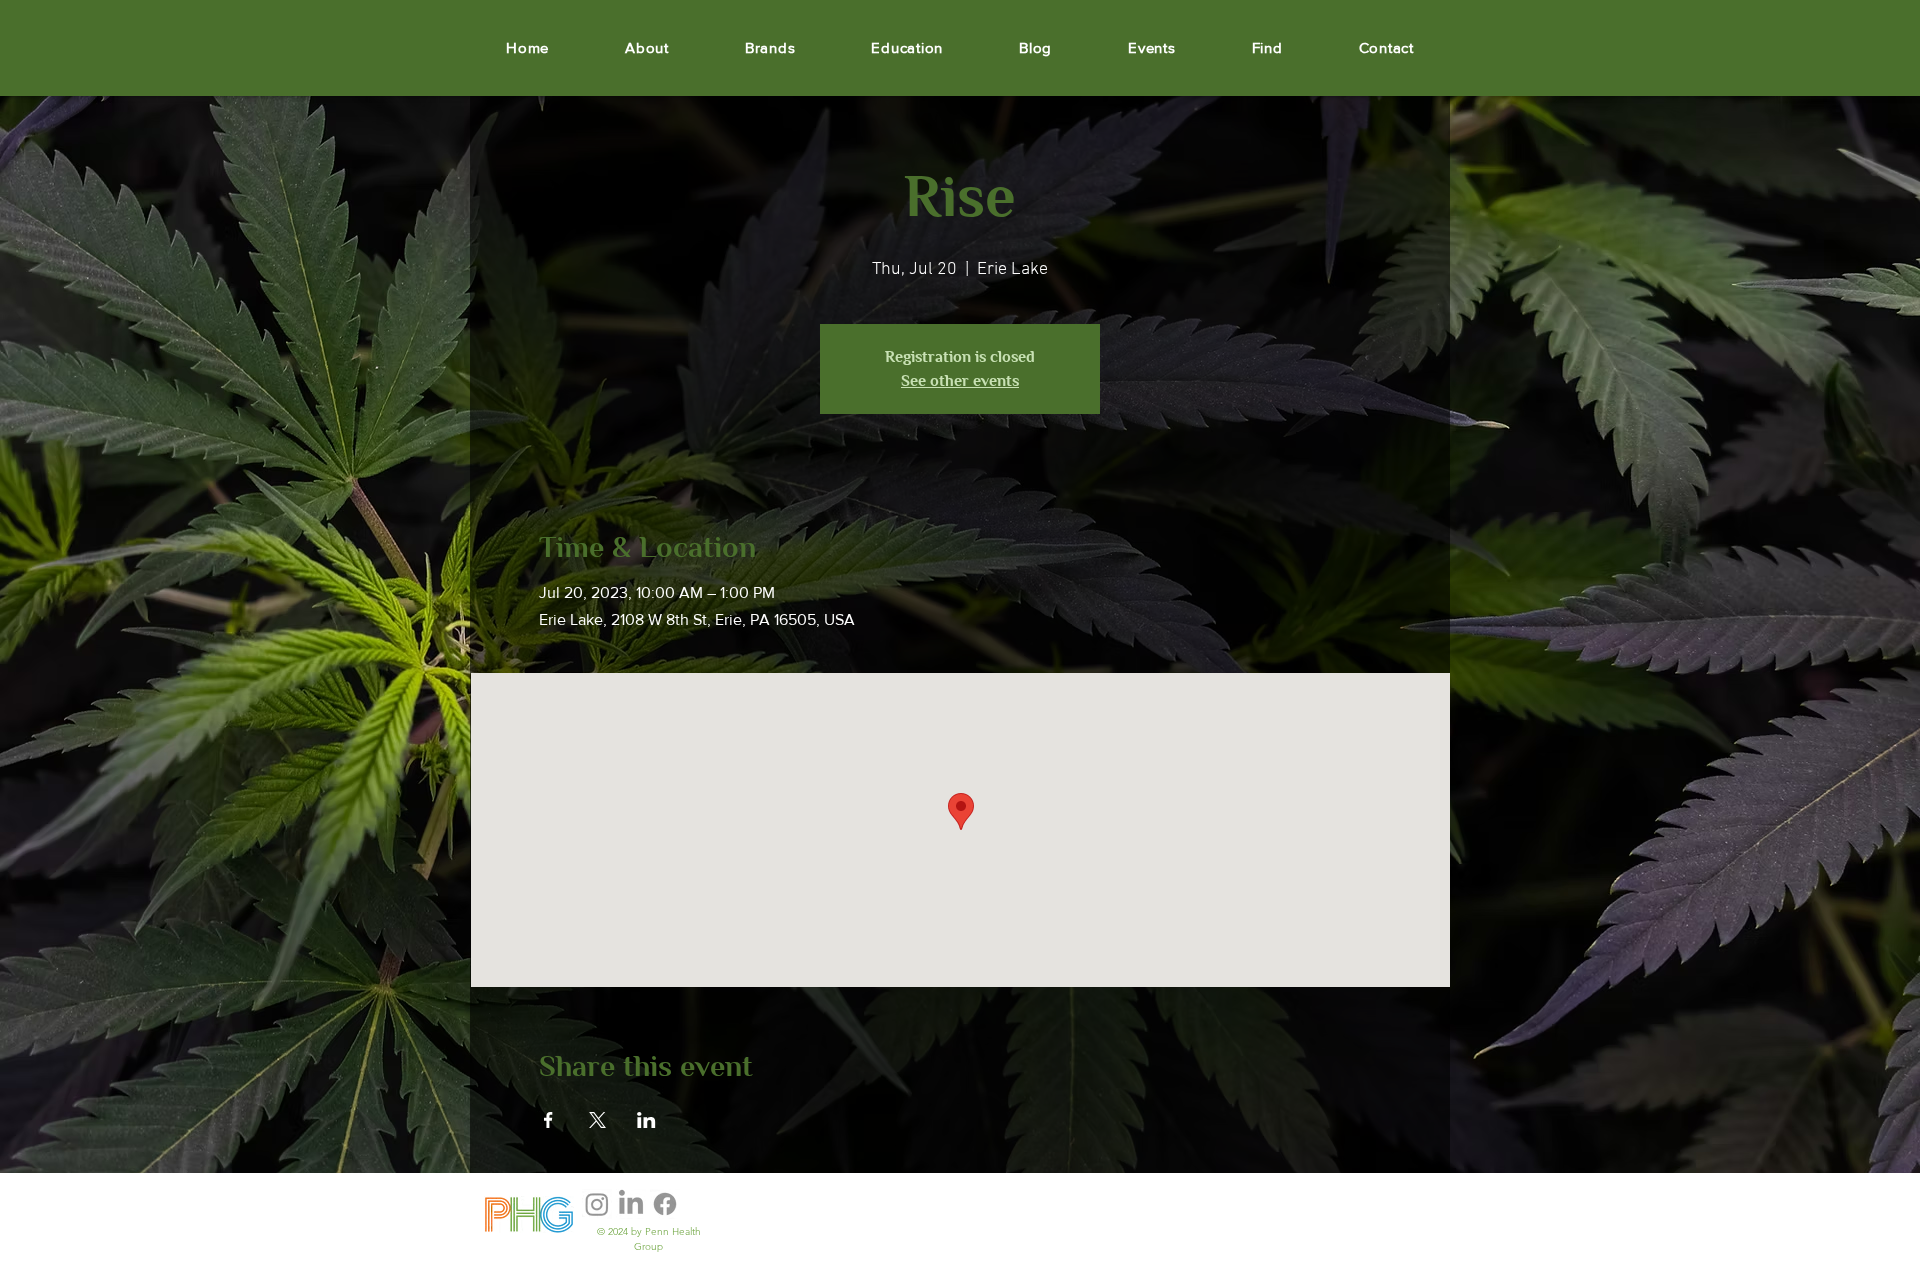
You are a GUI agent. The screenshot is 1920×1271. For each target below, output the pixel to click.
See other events (960, 381)
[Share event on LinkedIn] (646, 1120)
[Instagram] (597, 1204)
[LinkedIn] (631, 1204)
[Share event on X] (597, 1120)
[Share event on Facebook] (548, 1120)
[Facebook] (665, 1204)
